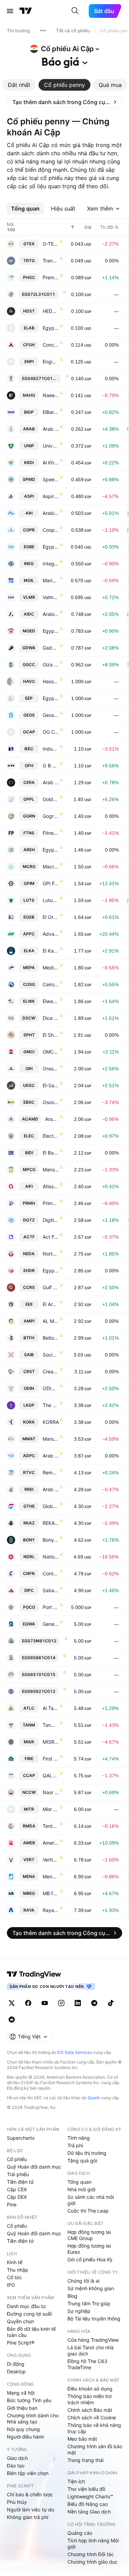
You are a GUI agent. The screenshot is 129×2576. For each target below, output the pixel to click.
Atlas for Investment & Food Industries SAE (51, 1186)
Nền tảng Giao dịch (89, 2512)
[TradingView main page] (34, 1974)
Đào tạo (16, 2466)
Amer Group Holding (51, 1843)
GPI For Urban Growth (51, 883)
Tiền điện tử (20, 2182)
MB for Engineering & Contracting (51, 1893)
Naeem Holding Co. (51, 395)
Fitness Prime (51, 833)
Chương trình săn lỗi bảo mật (95, 2449)
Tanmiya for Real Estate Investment (51, 1725)
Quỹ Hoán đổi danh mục (34, 2167)
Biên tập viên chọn (28, 2473)
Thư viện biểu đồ (86, 2489)
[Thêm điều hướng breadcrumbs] (43, 31)
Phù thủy (17, 2502)
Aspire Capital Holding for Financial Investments (51, 496)
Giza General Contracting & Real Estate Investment (51, 665)
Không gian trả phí (28, 2517)
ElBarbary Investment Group (51, 412)
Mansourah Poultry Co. (51, 1169)
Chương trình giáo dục (93, 2562)
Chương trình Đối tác (91, 2554)
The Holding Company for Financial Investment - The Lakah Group (51, 1405)
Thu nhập (18, 2270)
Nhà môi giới (81, 2189)
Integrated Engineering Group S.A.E (51, 564)
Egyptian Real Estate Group (51, 850)
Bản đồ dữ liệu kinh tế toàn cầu (31, 2332)
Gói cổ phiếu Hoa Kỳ (90, 2259)
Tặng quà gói (82, 2161)
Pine (12, 2204)
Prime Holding (51, 1203)
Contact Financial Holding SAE (51, 1573)
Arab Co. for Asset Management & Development (52, 1119)
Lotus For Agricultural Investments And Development (51, 900)
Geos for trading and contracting (51, 715)
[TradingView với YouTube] (45, 2003)
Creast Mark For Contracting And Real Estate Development (51, 1371)
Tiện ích (76, 2481)
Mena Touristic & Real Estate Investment (51, 1876)
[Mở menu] (10, 11)
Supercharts (21, 2138)
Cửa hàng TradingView (93, 2340)
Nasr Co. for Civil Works (51, 1792)
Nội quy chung (23, 2429)
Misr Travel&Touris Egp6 (51, 1809)
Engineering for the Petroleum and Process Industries (51, 362)
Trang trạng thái (85, 2460)
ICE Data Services (74, 2052)
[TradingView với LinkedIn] (78, 2003)
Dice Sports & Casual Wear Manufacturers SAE (51, 1018)
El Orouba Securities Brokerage (51, 917)
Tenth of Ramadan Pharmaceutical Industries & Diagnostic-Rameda (51, 1826)
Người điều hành (25, 2437)
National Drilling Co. (51, 1557)
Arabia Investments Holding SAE (51, 513)
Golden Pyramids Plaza (51, 799)
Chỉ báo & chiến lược (30, 2494)
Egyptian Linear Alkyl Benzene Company (51, 328)
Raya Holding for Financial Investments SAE (51, 1910)
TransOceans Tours (51, 261)
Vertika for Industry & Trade (51, 1860)
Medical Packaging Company (51, 968)
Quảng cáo (80, 2533)
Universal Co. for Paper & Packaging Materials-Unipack (51, 446)
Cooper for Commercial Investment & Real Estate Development (51, 530)
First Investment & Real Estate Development (51, 1759)
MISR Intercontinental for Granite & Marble (51, 1742)
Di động (16, 2364)
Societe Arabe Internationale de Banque (51, 1355)
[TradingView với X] (12, 2003)
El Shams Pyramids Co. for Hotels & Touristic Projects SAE (51, 1035)
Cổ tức (14, 2277)
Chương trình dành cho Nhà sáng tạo (33, 2418)
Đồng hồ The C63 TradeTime (87, 2364)
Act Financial (51, 1237)
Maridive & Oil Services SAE (51, 580)
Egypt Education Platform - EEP (51, 698)
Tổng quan (79, 2182)
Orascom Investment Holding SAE (51, 1068)
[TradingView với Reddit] (12, 2020)
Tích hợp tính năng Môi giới (93, 2544)
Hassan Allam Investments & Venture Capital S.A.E (51, 681)
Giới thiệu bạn (22, 2408)
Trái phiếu (18, 2174)
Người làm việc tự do (30, 2510)
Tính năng (79, 2138)
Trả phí (75, 2145)
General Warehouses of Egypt (51, 1624)
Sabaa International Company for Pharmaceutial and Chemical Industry (51, 1590)
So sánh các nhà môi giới (91, 2200)
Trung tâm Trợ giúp (89, 2303)
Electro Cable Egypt (51, 1136)
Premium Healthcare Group (51, 277)
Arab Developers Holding (51, 429)
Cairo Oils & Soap (51, 984)
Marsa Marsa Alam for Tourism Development (51, 1439)
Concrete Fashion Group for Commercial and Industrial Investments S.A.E (51, 345)
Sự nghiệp (79, 2311)
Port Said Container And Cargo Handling (51, 1607)
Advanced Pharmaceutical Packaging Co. (51, 934)
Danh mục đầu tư (26, 2306)
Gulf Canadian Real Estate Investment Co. (51, 1287)
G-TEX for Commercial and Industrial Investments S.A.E (51, 244)
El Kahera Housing (51, 951)
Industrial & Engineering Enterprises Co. (51, 749)
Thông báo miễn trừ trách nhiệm (90, 2399)
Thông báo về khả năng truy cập (94, 2428)
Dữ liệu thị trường (87, 2153)
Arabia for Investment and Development (51, 614)
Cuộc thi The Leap (88, 2211)
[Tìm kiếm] (75, 11)
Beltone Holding (51, 1338)
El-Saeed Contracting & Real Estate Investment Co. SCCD (51, 1085)
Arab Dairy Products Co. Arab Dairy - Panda (51, 1456)
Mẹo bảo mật (82, 2439)
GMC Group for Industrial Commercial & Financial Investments (51, 1052)
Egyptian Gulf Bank (51, 547)
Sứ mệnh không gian (91, 2288)
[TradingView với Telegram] (94, 2003)
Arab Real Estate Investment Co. (51, 1489)
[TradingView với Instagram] (61, 2003)
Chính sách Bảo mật (90, 2410)
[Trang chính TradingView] (26, 11)
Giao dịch (17, 2458)
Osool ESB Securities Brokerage (51, 1102)
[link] (64, 102)
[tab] (19, 85)
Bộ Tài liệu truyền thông (94, 2319)
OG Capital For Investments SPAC (51, 732)
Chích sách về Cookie (92, 2417)
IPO (11, 2285)
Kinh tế (15, 2262)
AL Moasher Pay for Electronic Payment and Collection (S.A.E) (51, 1321)
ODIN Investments (51, 1388)
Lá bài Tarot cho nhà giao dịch (90, 2350)
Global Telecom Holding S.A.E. (51, 1506)
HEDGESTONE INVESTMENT (51, 311)
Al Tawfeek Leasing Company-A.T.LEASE (51, 1708)
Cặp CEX (17, 2189)
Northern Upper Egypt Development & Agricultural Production (51, 1254)
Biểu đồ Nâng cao (88, 2504)
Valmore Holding (51, 597)
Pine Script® (21, 2343)
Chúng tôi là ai (83, 2281)
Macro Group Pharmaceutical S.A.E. (51, 867)
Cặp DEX (17, 2197)
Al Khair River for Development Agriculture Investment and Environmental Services (51, 463)
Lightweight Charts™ (90, 2496)
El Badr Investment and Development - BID (51, 1153)
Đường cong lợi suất (29, 2314)
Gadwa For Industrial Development (51, 648)
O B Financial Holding (51, 766)
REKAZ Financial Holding (51, 1523)
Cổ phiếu (17, 2159)
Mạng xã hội (21, 2393)
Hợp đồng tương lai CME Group (89, 2235)
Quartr (94, 2098)
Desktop (16, 2371)
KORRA (51, 1422)
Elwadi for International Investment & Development (51, 1001)
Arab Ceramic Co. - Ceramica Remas (51, 782)
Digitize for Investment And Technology (51, 1220)
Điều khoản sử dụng (90, 2389)
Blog (72, 2296)
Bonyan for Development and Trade (51, 1540)
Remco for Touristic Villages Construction (51, 1472)
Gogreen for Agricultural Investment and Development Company (51, 816)
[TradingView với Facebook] (28, 2003)
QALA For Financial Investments (51, 1775)
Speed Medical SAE (51, 479)
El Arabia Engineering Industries (51, 1304)
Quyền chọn (20, 2321)
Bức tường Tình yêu (29, 2400)
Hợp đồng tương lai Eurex (89, 2249)
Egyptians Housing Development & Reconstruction (51, 1270)
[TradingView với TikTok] (111, 2003)
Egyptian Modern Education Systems (51, 631)
